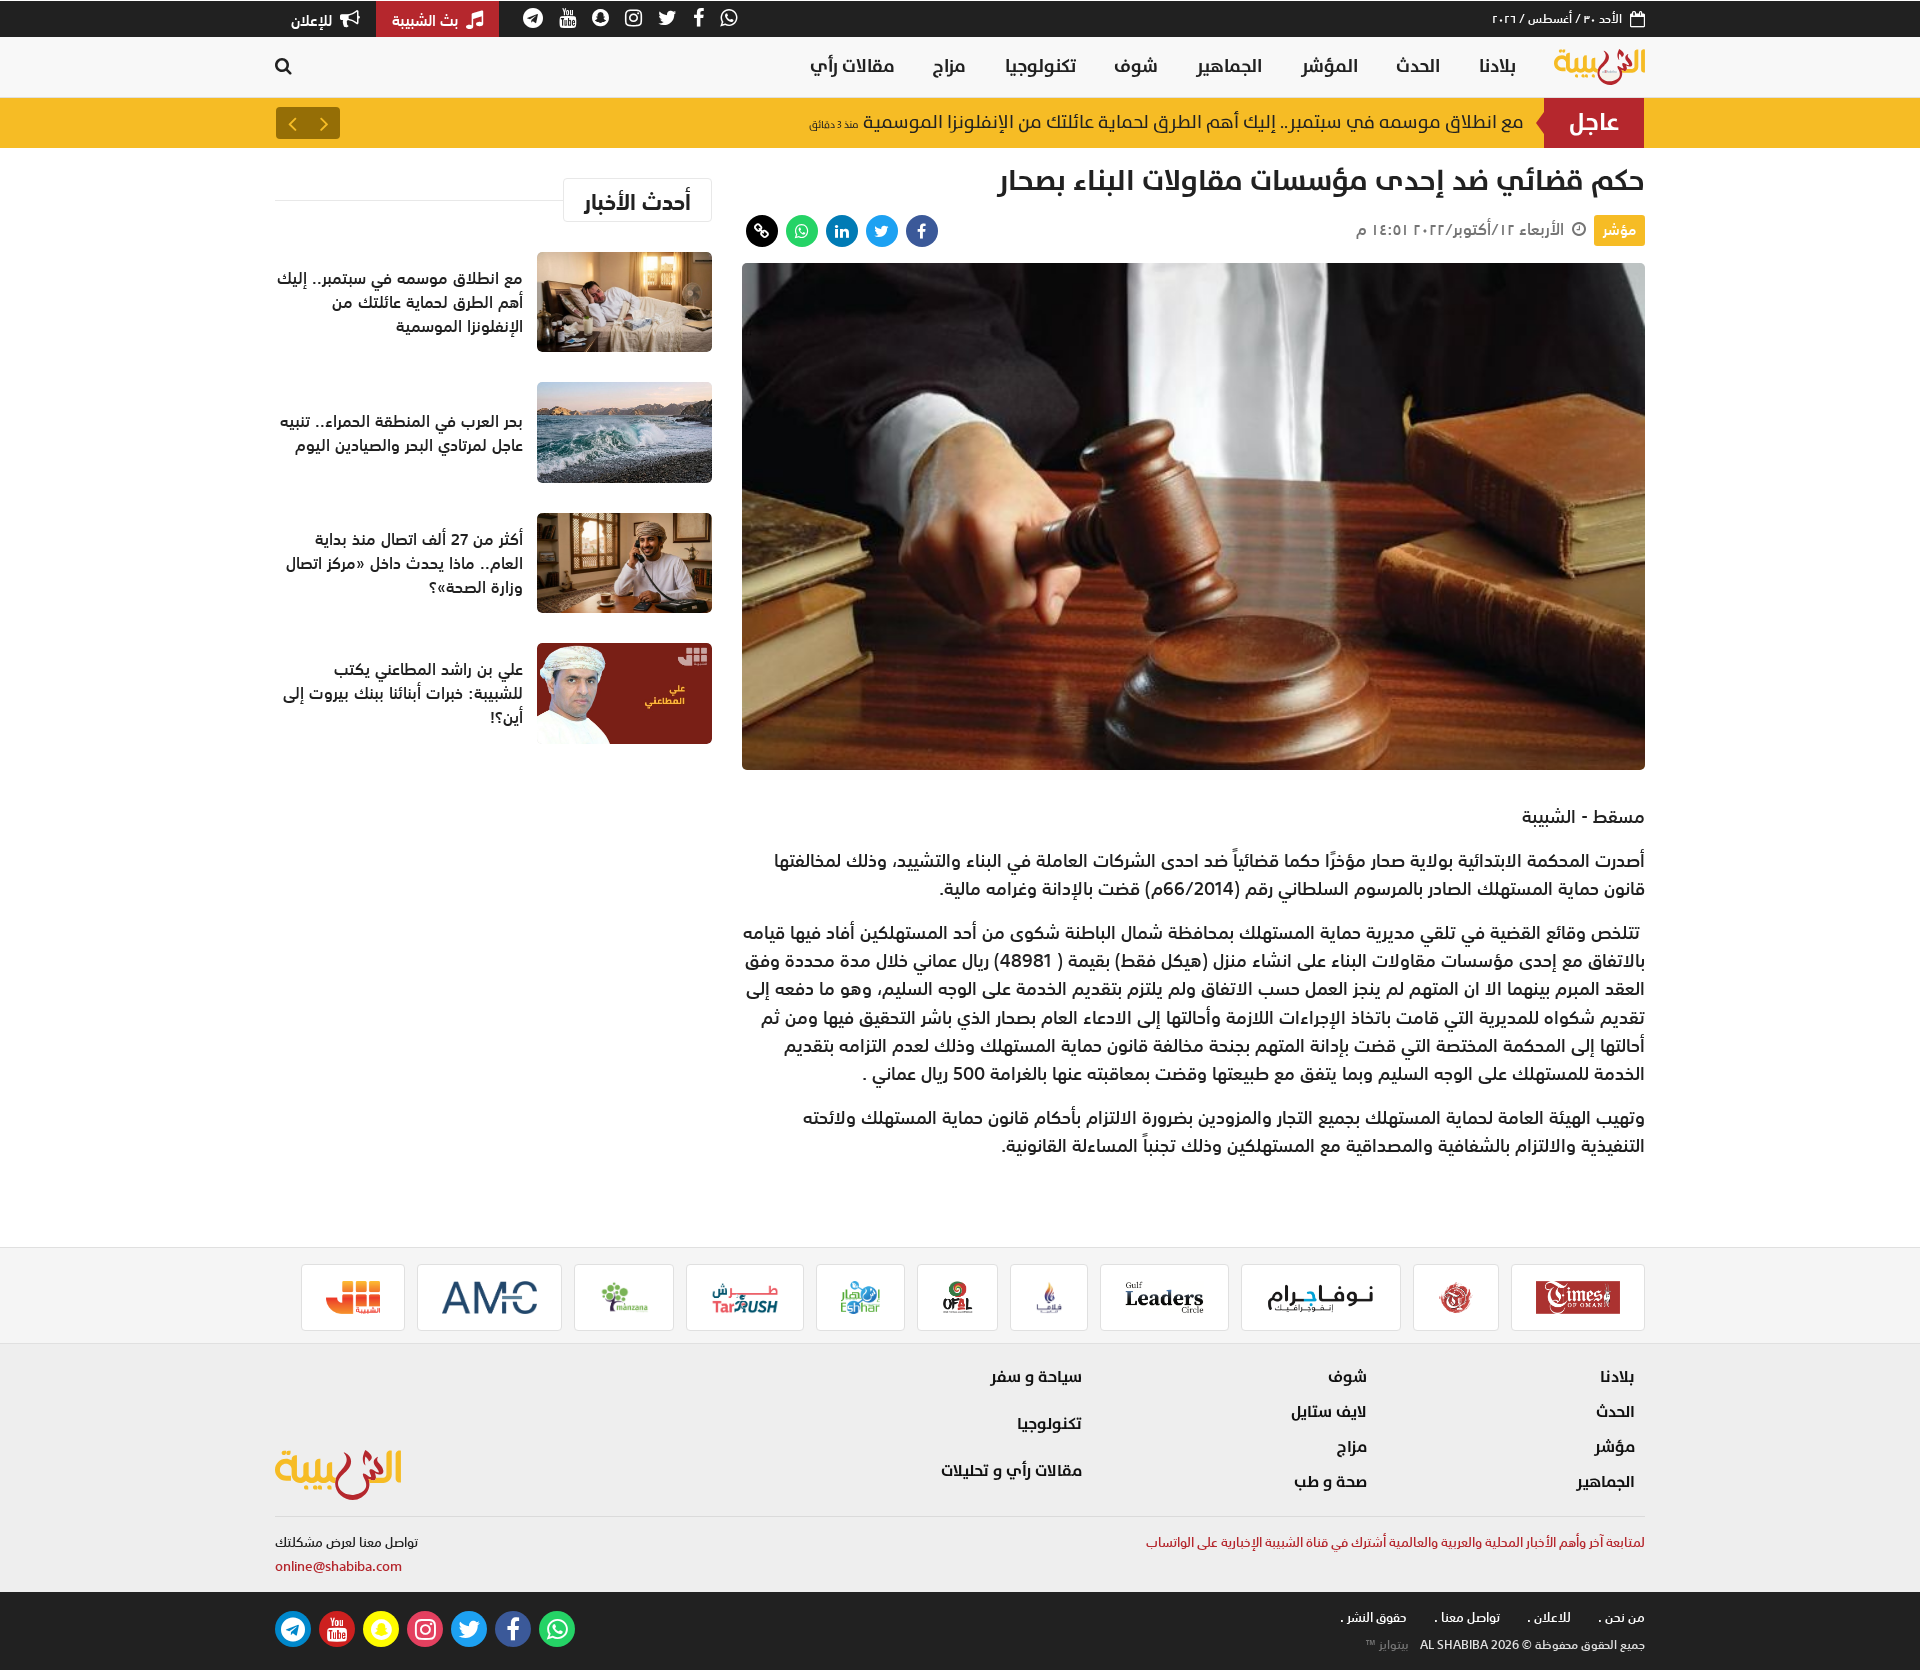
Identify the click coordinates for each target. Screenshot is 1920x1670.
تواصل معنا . (1467, 1617)
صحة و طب (1330, 1482)
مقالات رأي (852, 66)
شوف (1136, 66)
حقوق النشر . (1373, 1617)
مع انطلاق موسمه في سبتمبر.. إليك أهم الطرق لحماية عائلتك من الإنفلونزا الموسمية (1166, 122)
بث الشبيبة (427, 20)
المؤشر (1329, 66)
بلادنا (1497, 66)
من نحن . (1621, 1617)
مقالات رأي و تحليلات (1011, 1471)
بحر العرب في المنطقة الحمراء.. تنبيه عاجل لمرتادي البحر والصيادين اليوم (401, 433)
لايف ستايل (1329, 1412)
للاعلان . (1549, 1617)
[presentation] (324, 123)
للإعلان (313, 20)
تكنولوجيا (1040, 66)
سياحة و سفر (1036, 1377)
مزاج (949, 66)
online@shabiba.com (338, 1566)
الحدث (1418, 66)
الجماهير (1229, 66)
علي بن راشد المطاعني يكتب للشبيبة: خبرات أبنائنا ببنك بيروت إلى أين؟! (403, 693)
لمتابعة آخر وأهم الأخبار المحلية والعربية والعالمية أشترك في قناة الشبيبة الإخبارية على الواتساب (1395, 1542)
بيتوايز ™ (1387, 1645)
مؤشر (1619, 230)
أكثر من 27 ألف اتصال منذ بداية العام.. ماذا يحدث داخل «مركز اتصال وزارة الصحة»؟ (404, 563)
